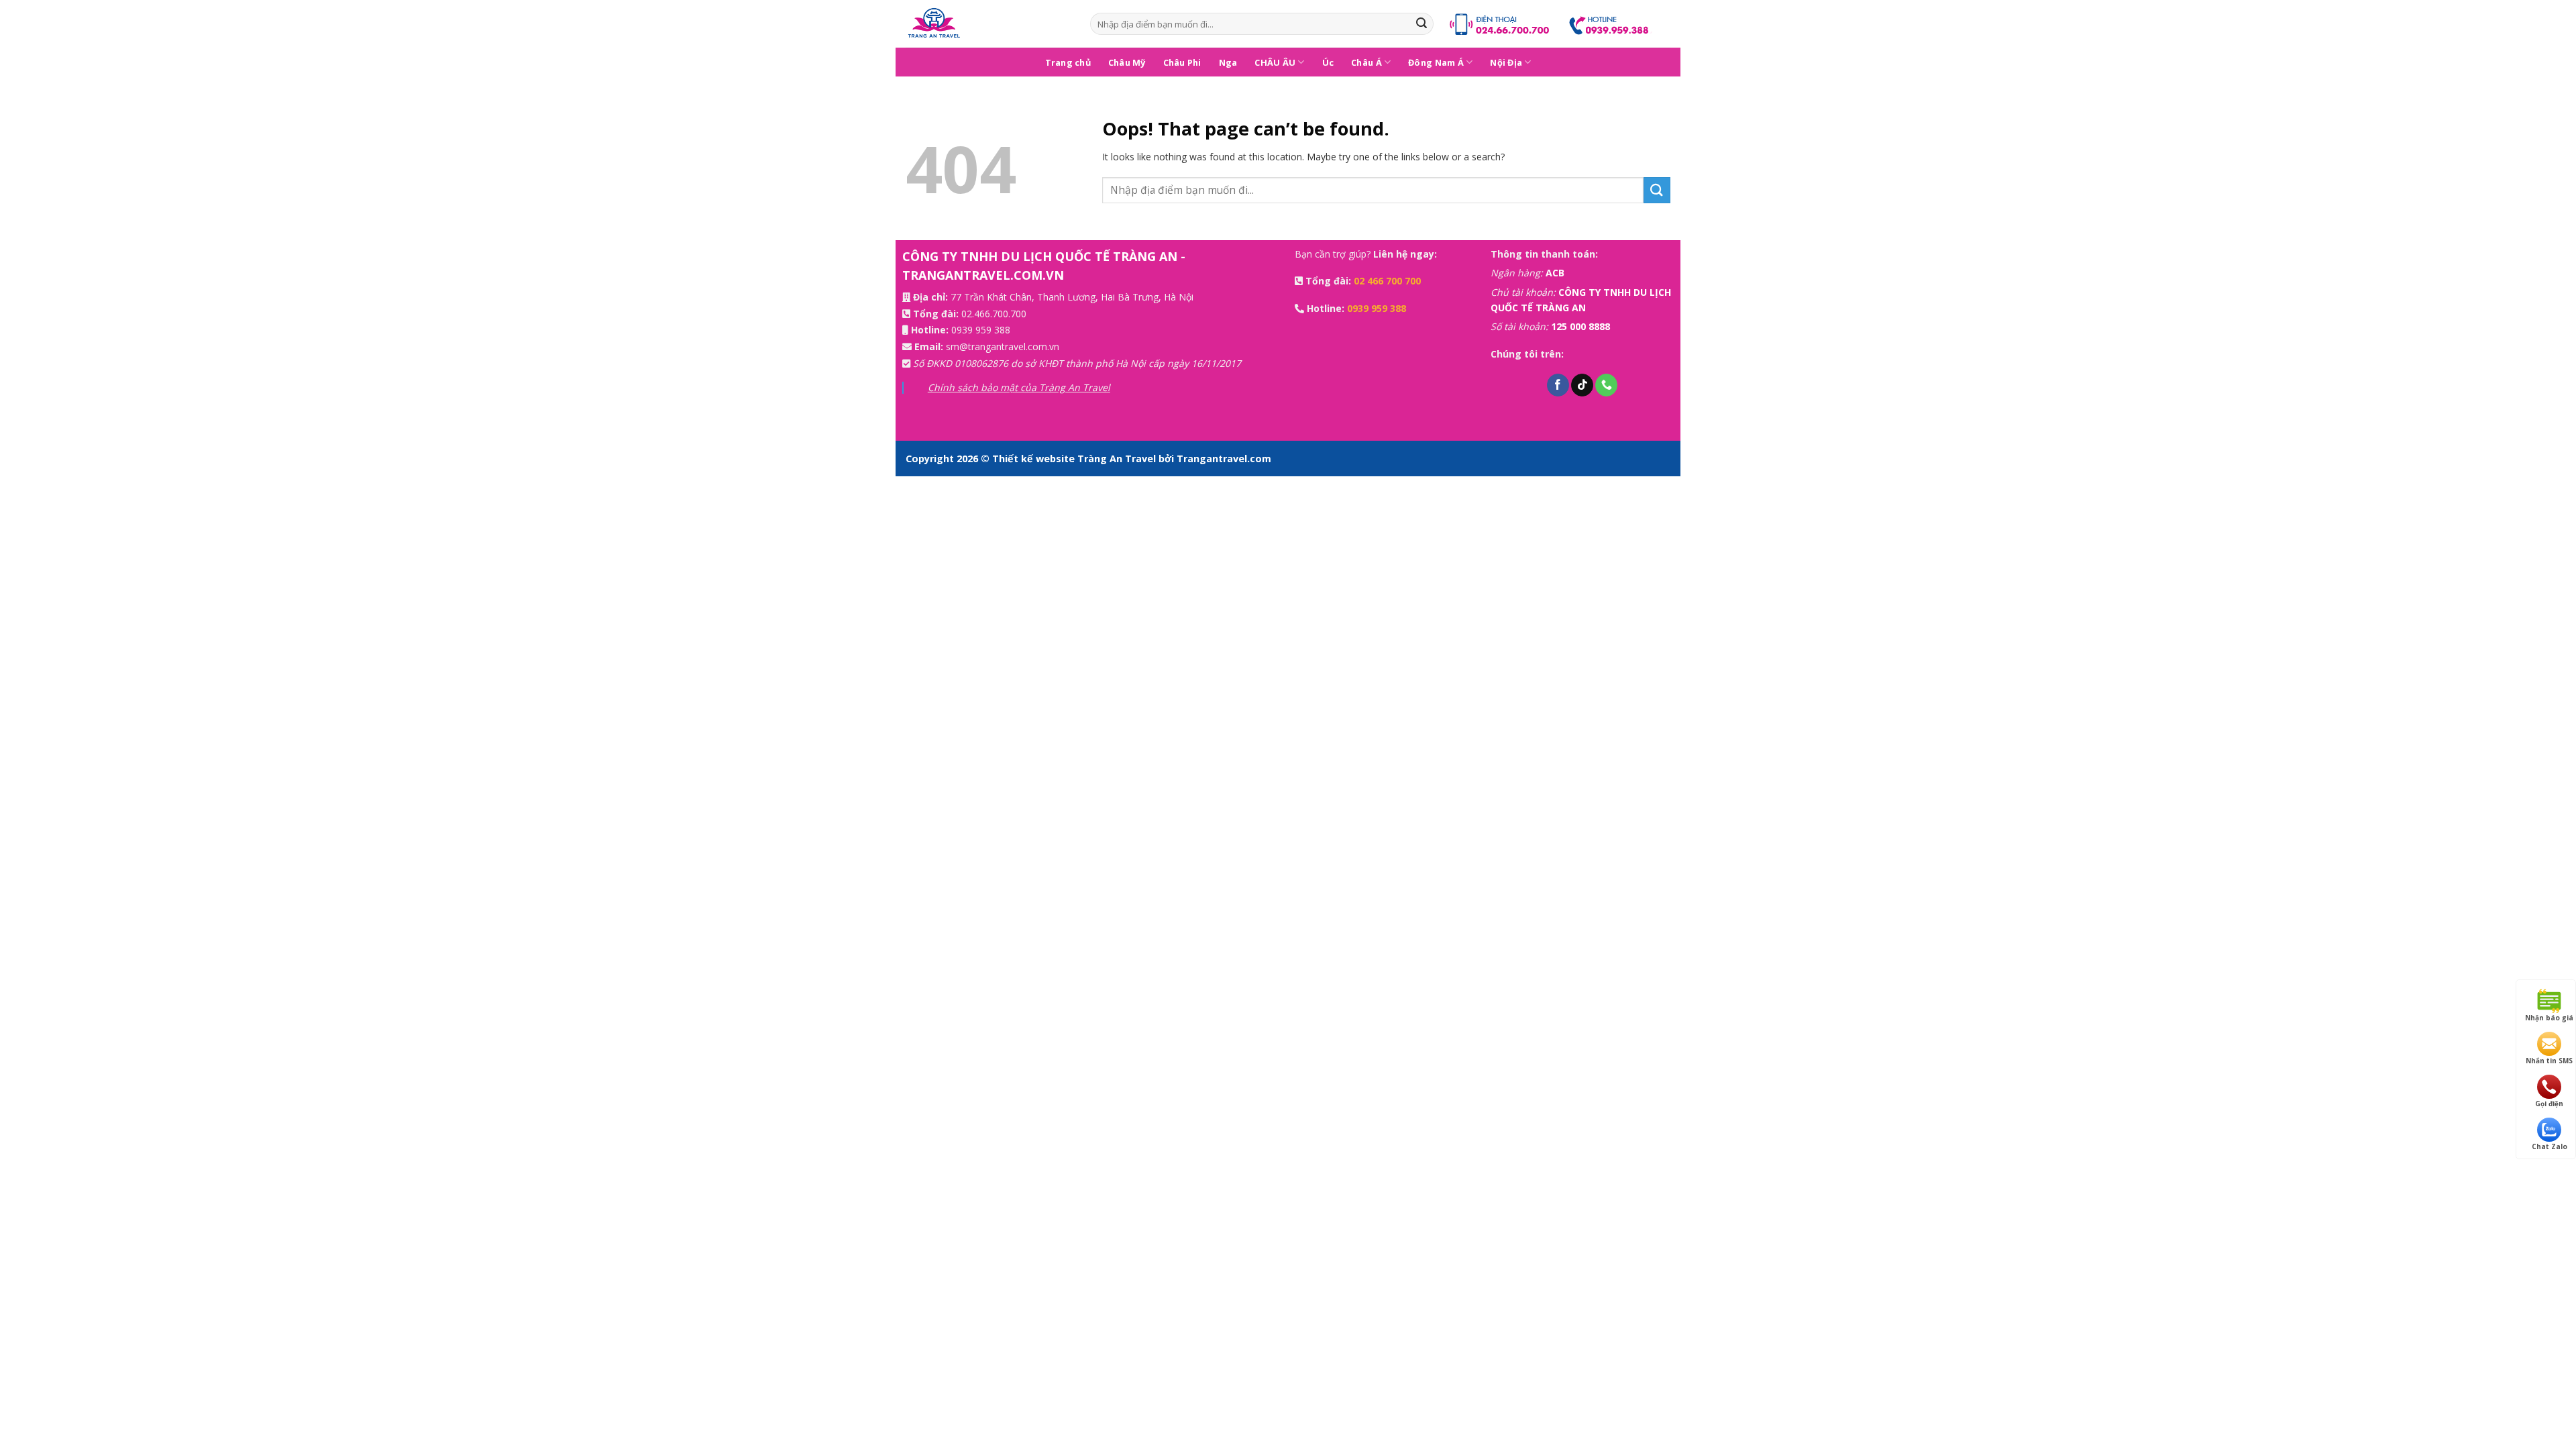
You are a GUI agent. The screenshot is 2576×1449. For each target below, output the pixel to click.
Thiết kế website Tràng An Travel (1075, 459)
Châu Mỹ (1127, 62)
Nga (1228, 62)
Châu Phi (1182, 62)
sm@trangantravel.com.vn (1003, 346)
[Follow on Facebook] (1558, 385)
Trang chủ (1068, 62)
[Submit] (1421, 24)
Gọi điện (2549, 1104)
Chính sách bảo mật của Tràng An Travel (1019, 387)
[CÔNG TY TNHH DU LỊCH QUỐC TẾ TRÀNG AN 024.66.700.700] (988, 24)
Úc (1328, 62)
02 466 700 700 (1387, 281)
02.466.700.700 (994, 314)
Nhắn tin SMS (2549, 1061)
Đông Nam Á (1436, 62)
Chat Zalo (2550, 1146)
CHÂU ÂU (1275, 62)
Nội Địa (1506, 62)
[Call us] (1606, 385)
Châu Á (1366, 62)
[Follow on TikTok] (1582, 385)
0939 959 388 (981, 330)
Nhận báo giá (2549, 1018)
